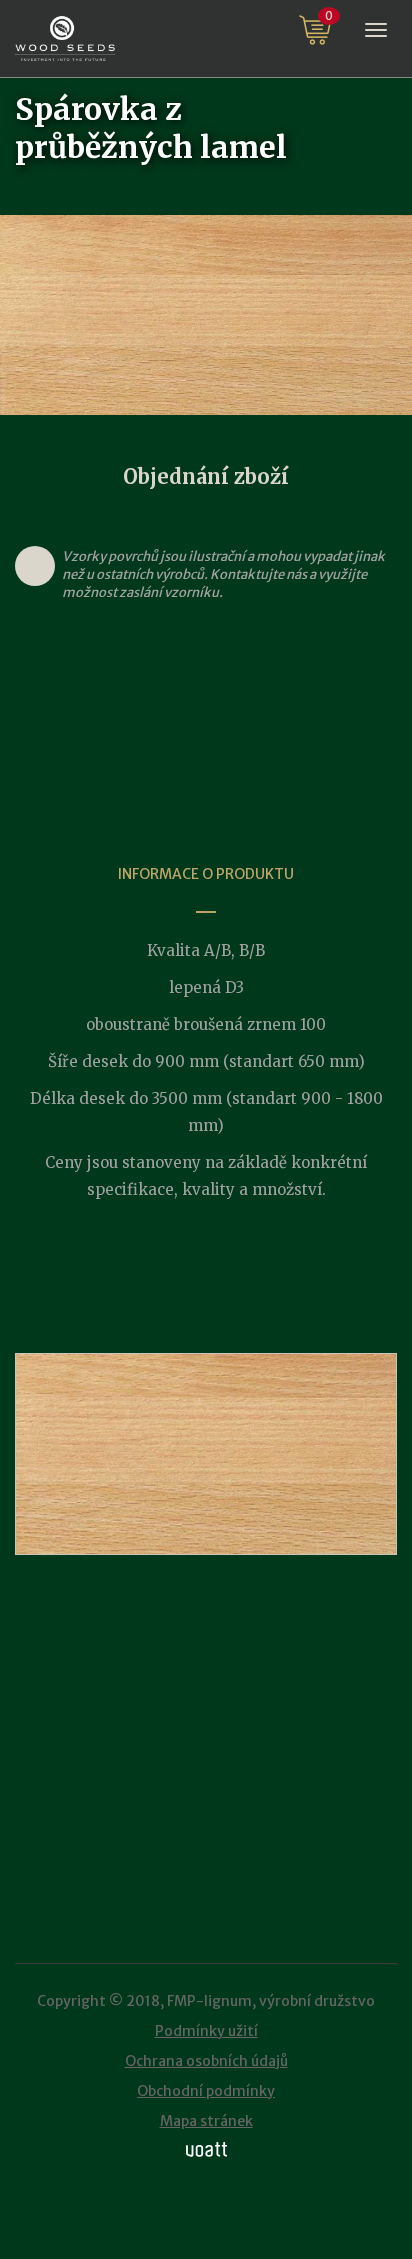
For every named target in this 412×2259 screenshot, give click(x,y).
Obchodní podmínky (206, 2091)
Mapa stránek (206, 2121)
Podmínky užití (206, 2031)
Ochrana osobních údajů (206, 2061)
